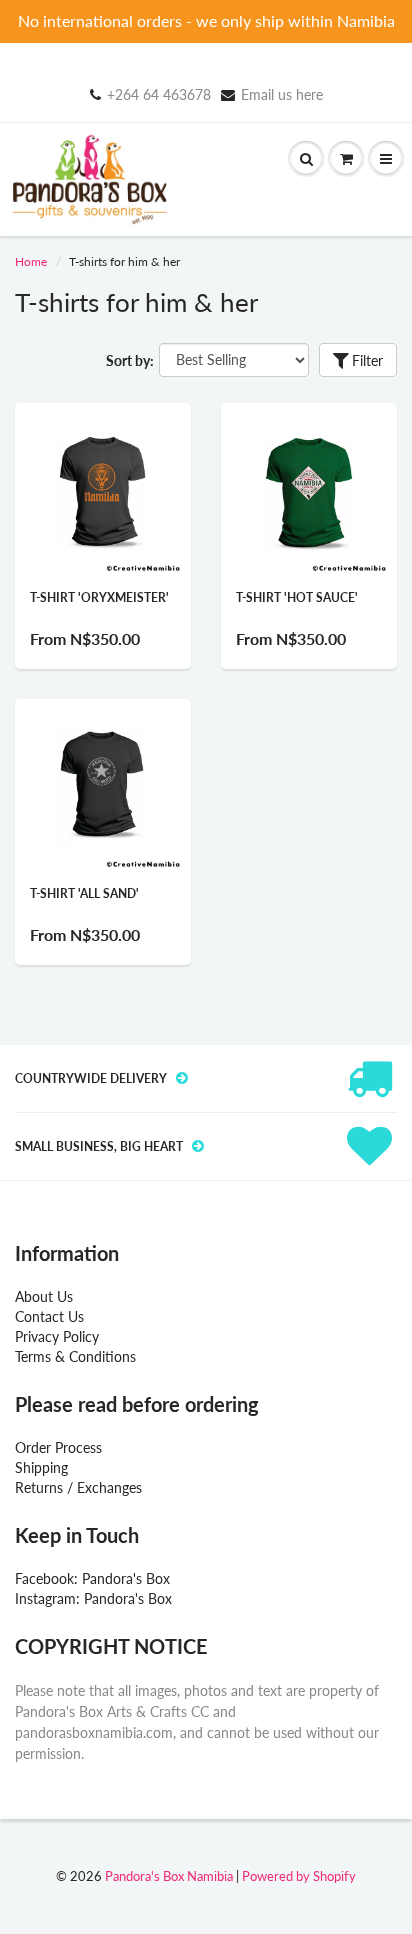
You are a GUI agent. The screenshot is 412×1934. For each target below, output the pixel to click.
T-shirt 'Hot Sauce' (297, 597)
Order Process (58, 1447)
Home (31, 261)
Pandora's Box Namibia (169, 1876)
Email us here (282, 94)
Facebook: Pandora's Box (92, 1578)
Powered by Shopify (299, 1876)
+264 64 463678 (159, 94)
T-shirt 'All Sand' (84, 893)
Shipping (41, 1467)
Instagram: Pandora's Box (93, 1598)
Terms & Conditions (75, 1356)
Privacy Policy (57, 1336)
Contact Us (49, 1316)
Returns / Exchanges (78, 1487)
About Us (44, 1296)
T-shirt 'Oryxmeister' (99, 597)
